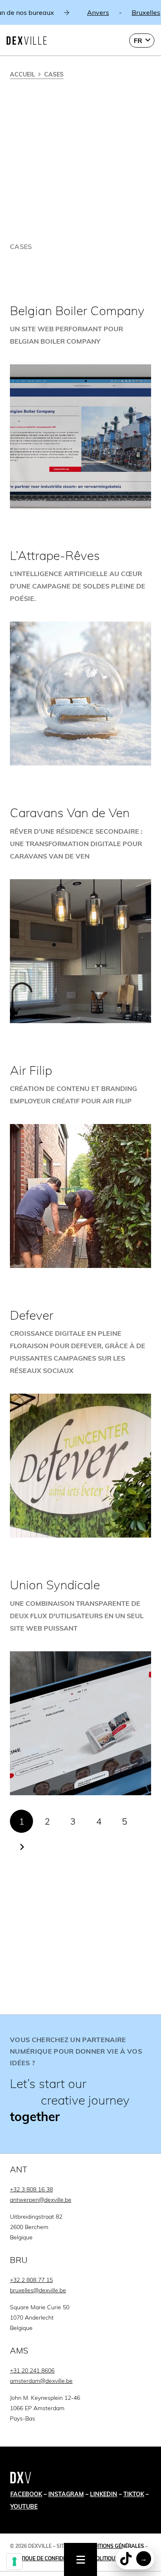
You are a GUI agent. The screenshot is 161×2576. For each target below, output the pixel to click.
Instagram (66, 2494)
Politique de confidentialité (49, 2558)
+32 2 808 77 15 (31, 2280)
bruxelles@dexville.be (38, 2290)
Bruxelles (80, 12)
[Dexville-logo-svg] (27, 41)
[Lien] (80, 2084)
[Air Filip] (80, 1165)
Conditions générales (114, 2546)
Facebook (26, 2494)
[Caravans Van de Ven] (80, 914)
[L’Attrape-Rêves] (80, 657)
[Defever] (80, 1423)
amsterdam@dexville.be (41, 2381)
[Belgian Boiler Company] (80, 406)
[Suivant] (21, 1847)
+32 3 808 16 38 (31, 2189)
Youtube (24, 2507)
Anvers (32, 12)
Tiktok (134, 2494)
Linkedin (104, 2494)
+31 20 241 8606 (32, 2370)
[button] (142, 41)
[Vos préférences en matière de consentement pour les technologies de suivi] (14, 2562)
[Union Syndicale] (80, 1686)
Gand (125, 12)
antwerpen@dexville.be (41, 2200)
